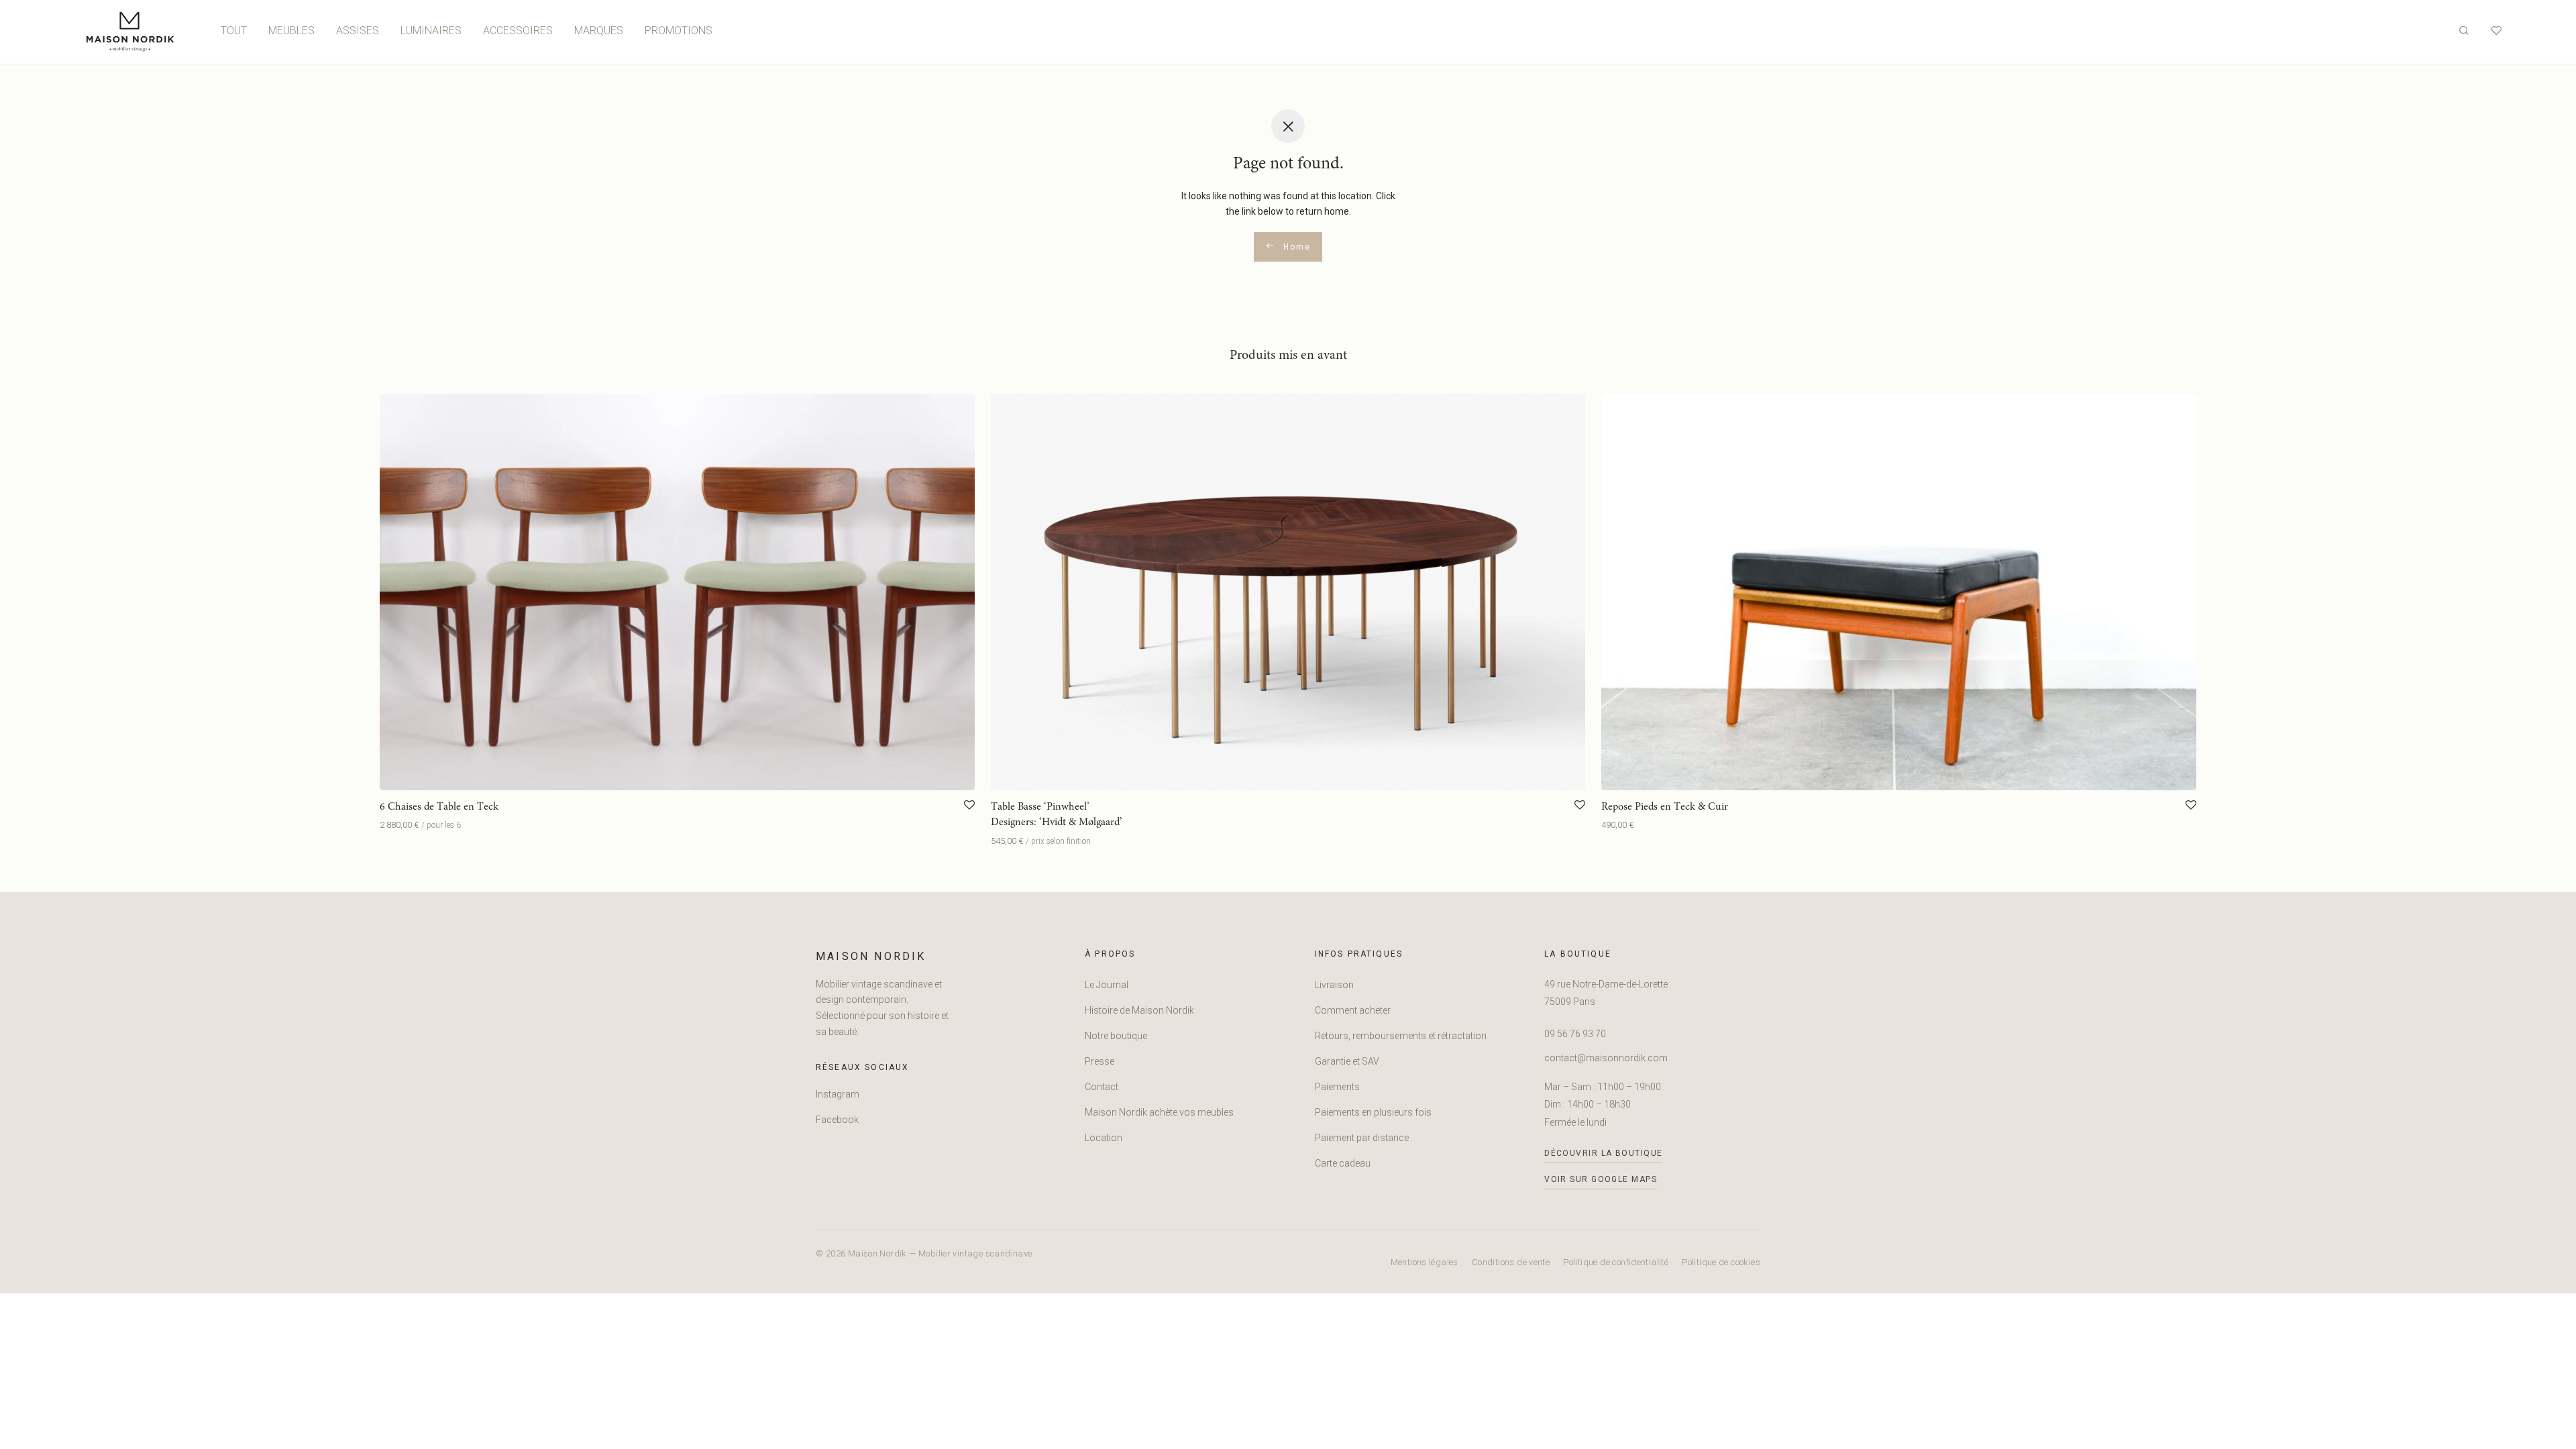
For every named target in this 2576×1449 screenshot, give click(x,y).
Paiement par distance (1362, 1138)
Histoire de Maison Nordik (1139, 1010)
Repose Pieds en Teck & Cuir (1665, 807)
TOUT (234, 31)
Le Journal (1107, 985)
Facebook (837, 1120)
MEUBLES (291, 31)
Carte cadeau (1343, 1163)
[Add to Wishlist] (969, 806)
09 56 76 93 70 (1575, 1034)
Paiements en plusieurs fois (1373, 1112)
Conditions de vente (1511, 1262)
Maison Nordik (871, 956)
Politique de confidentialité (1616, 1262)
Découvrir (396, 825)
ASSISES (358, 31)
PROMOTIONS (679, 31)
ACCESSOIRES (518, 31)
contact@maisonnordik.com (1606, 1058)
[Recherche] (2464, 31)
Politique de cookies (1721, 1262)
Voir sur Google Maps (1601, 1179)
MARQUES (599, 31)
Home (1295, 247)
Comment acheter (1353, 1010)
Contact (1102, 1087)
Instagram (838, 1094)
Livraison (1334, 985)
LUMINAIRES (431, 31)
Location (1104, 1138)
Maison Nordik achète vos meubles (1159, 1112)
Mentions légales (1425, 1262)
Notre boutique (1116, 1036)
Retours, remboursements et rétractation (1401, 1036)
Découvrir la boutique (1603, 1153)
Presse (1099, 1061)
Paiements (1337, 1087)
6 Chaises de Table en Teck (439, 807)
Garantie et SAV (1347, 1061)
